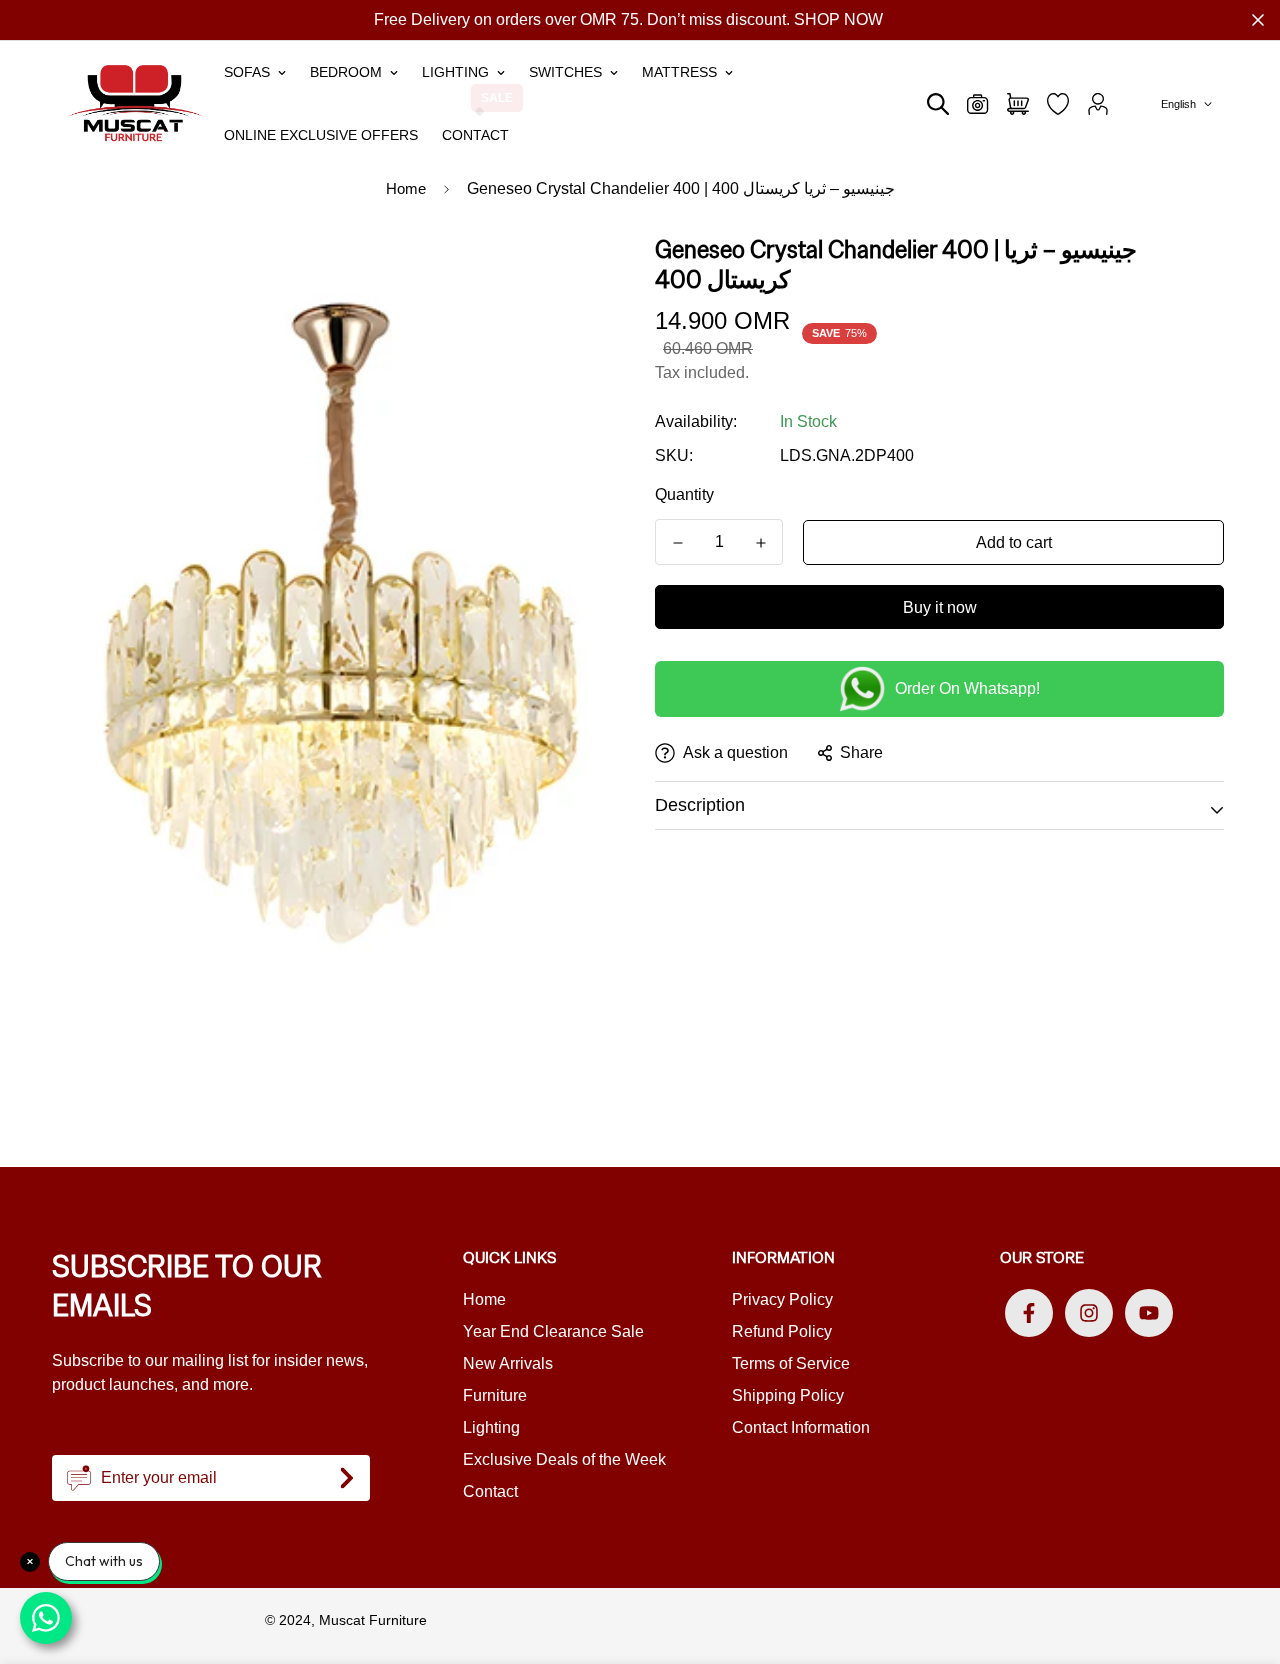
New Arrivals (508, 1363)
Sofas (247, 72)
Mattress (679, 72)
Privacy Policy (782, 1299)
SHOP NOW (838, 19)
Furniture (495, 1395)
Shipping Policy (788, 1395)
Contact (475, 135)
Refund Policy (782, 1331)
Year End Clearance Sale (553, 1331)
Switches (565, 72)
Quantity (684, 494)
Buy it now (940, 607)
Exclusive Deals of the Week (564, 1459)
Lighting (455, 72)
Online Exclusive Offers (321, 135)
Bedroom (346, 72)
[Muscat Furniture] (135, 103)
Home (406, 188)
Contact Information (801, 1427)
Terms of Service (791, 1363)
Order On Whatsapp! (967, 688)
